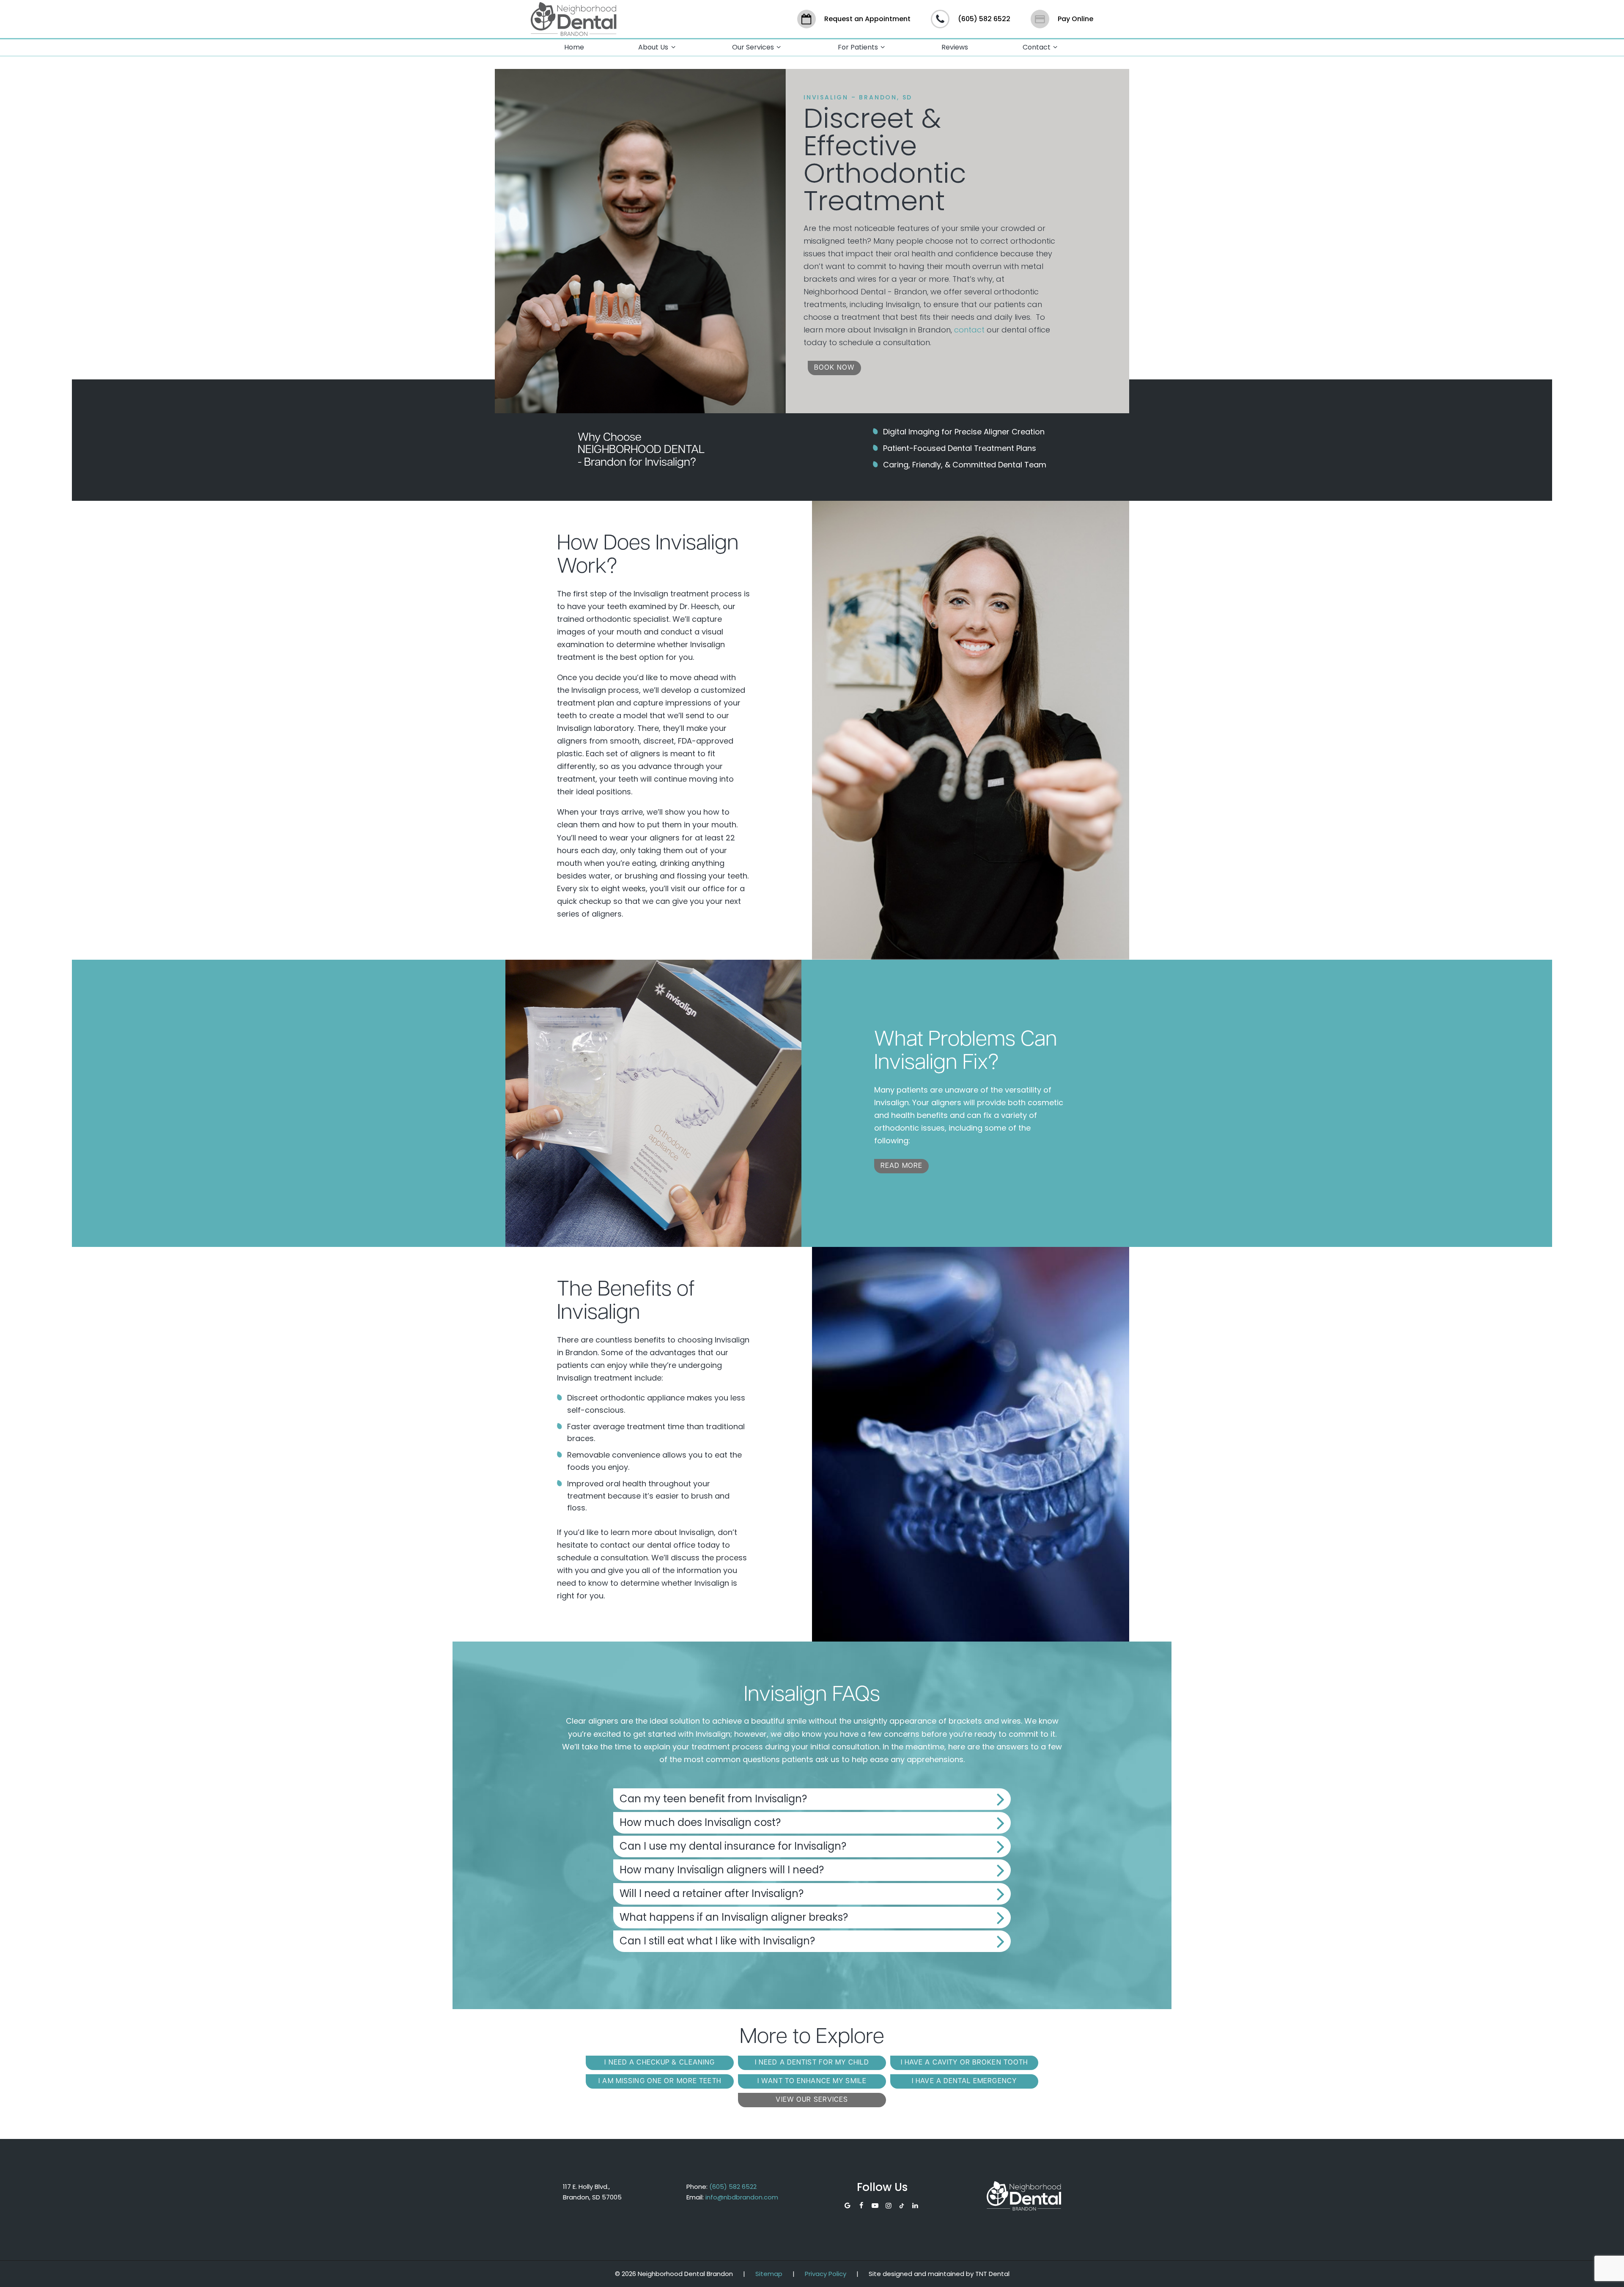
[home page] (574, 19)
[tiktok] (902, 2206)
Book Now (834, 368)
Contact (1037, 47)
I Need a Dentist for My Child (812, 2063)
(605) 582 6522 (984, 19)
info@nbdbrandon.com (742, 2197)
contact (969, 330)
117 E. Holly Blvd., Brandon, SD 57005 (592, 2192)
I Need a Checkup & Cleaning (660, 2063)
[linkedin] (915, 2206)
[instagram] (889, 2206)
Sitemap (769, 2274)
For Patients (858, 47)
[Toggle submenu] (673, 48)
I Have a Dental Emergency (964, 2081)
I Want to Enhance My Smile (812, 2081)
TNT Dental (992, 2274)
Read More (901, 1166)
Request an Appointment (867, 19)
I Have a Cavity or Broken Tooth (964, 2063)
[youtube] (875, 2206)
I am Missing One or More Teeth (660, 2081)
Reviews (955, 47)
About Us (653, 47)
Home (574, 47)
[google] (848, 2206)
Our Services (753, 47)
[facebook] (861, 2206)
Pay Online (1075, 19)
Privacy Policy (826, 2274)
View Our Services (812, 2100)
